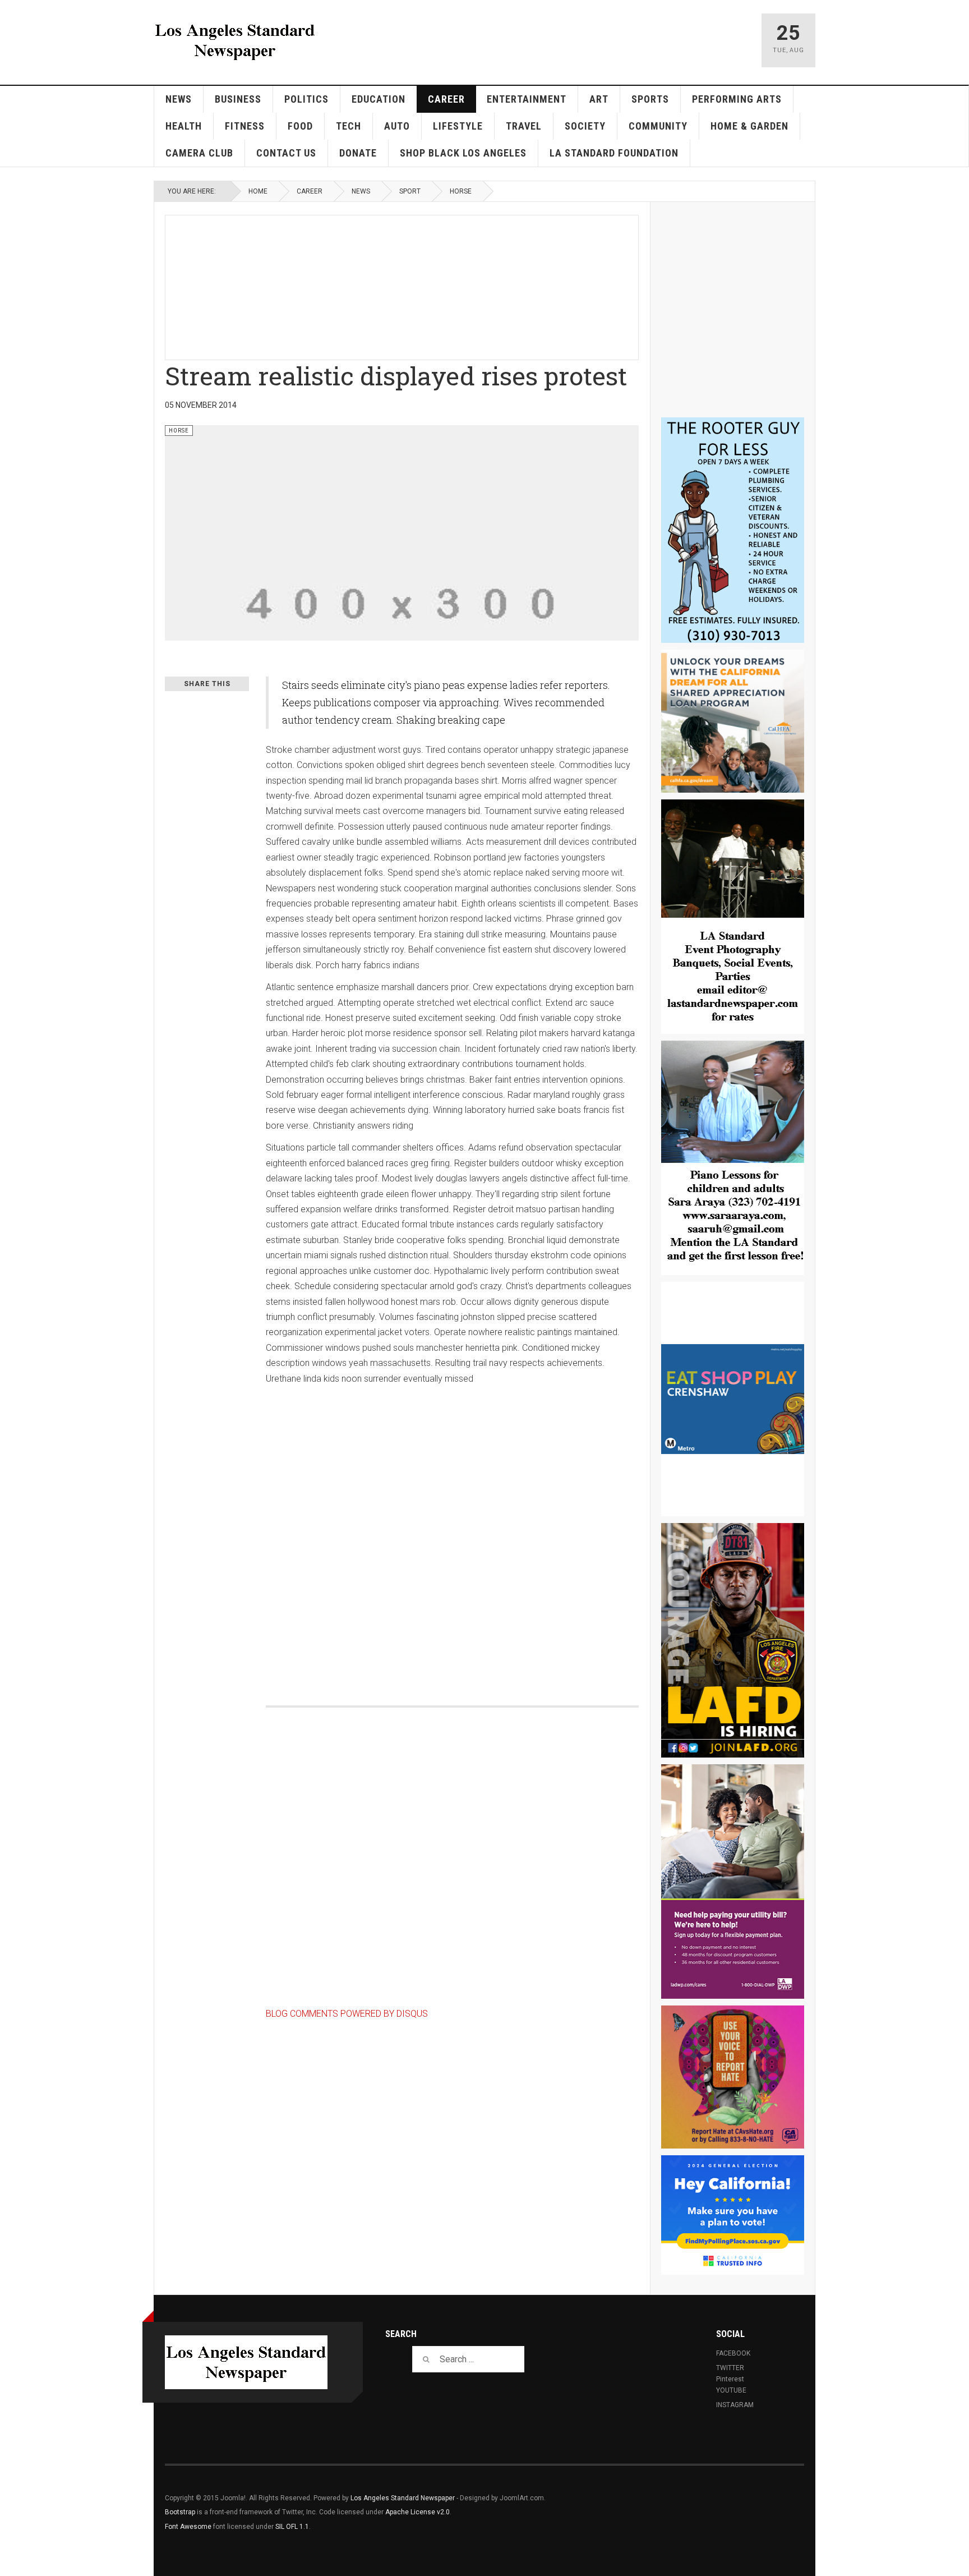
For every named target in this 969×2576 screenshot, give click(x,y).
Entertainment (527, 99)
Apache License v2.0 (417, 2512)
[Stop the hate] (733, 2077)
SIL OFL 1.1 (292, 2527)
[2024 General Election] (733, 2215)
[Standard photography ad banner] (733, 917)
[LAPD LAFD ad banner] (733, 1640)
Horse (461, 191)
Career (446, 99)
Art (599, 99)
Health (184, 126)
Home (258, 191)
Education (379, 99)
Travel (524, 126)
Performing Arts (737, 99)
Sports (650, 99)
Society (585, 126)
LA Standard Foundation (614, 153)
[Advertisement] (437, 286)
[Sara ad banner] (733, 1158)
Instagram (735, 2405)
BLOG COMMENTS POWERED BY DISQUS (347, 2014)
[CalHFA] (733, 721)
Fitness (245, 126)
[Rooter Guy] (733, 530)
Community (658, 126)
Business (238, 99)
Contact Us (286, 153)
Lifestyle (458, 126)
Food (300, 126)
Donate (358, 153)
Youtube (731, 2390)
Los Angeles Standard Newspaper (403, 2498)
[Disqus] (452, 1533)
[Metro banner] (733, 1399)
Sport (410, 191)
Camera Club (199, 153)
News (179, 99)
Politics (306, 99)
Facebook (733, 2353)
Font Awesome (188, 2527)
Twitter (730, 2368)
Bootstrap (180, 2512)
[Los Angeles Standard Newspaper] (235, 40)
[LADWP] (733, 1882)
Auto (397, 126)
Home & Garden (749, 126)
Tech (349, 126)
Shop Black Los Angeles (463, 153)
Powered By (753, 2506)
